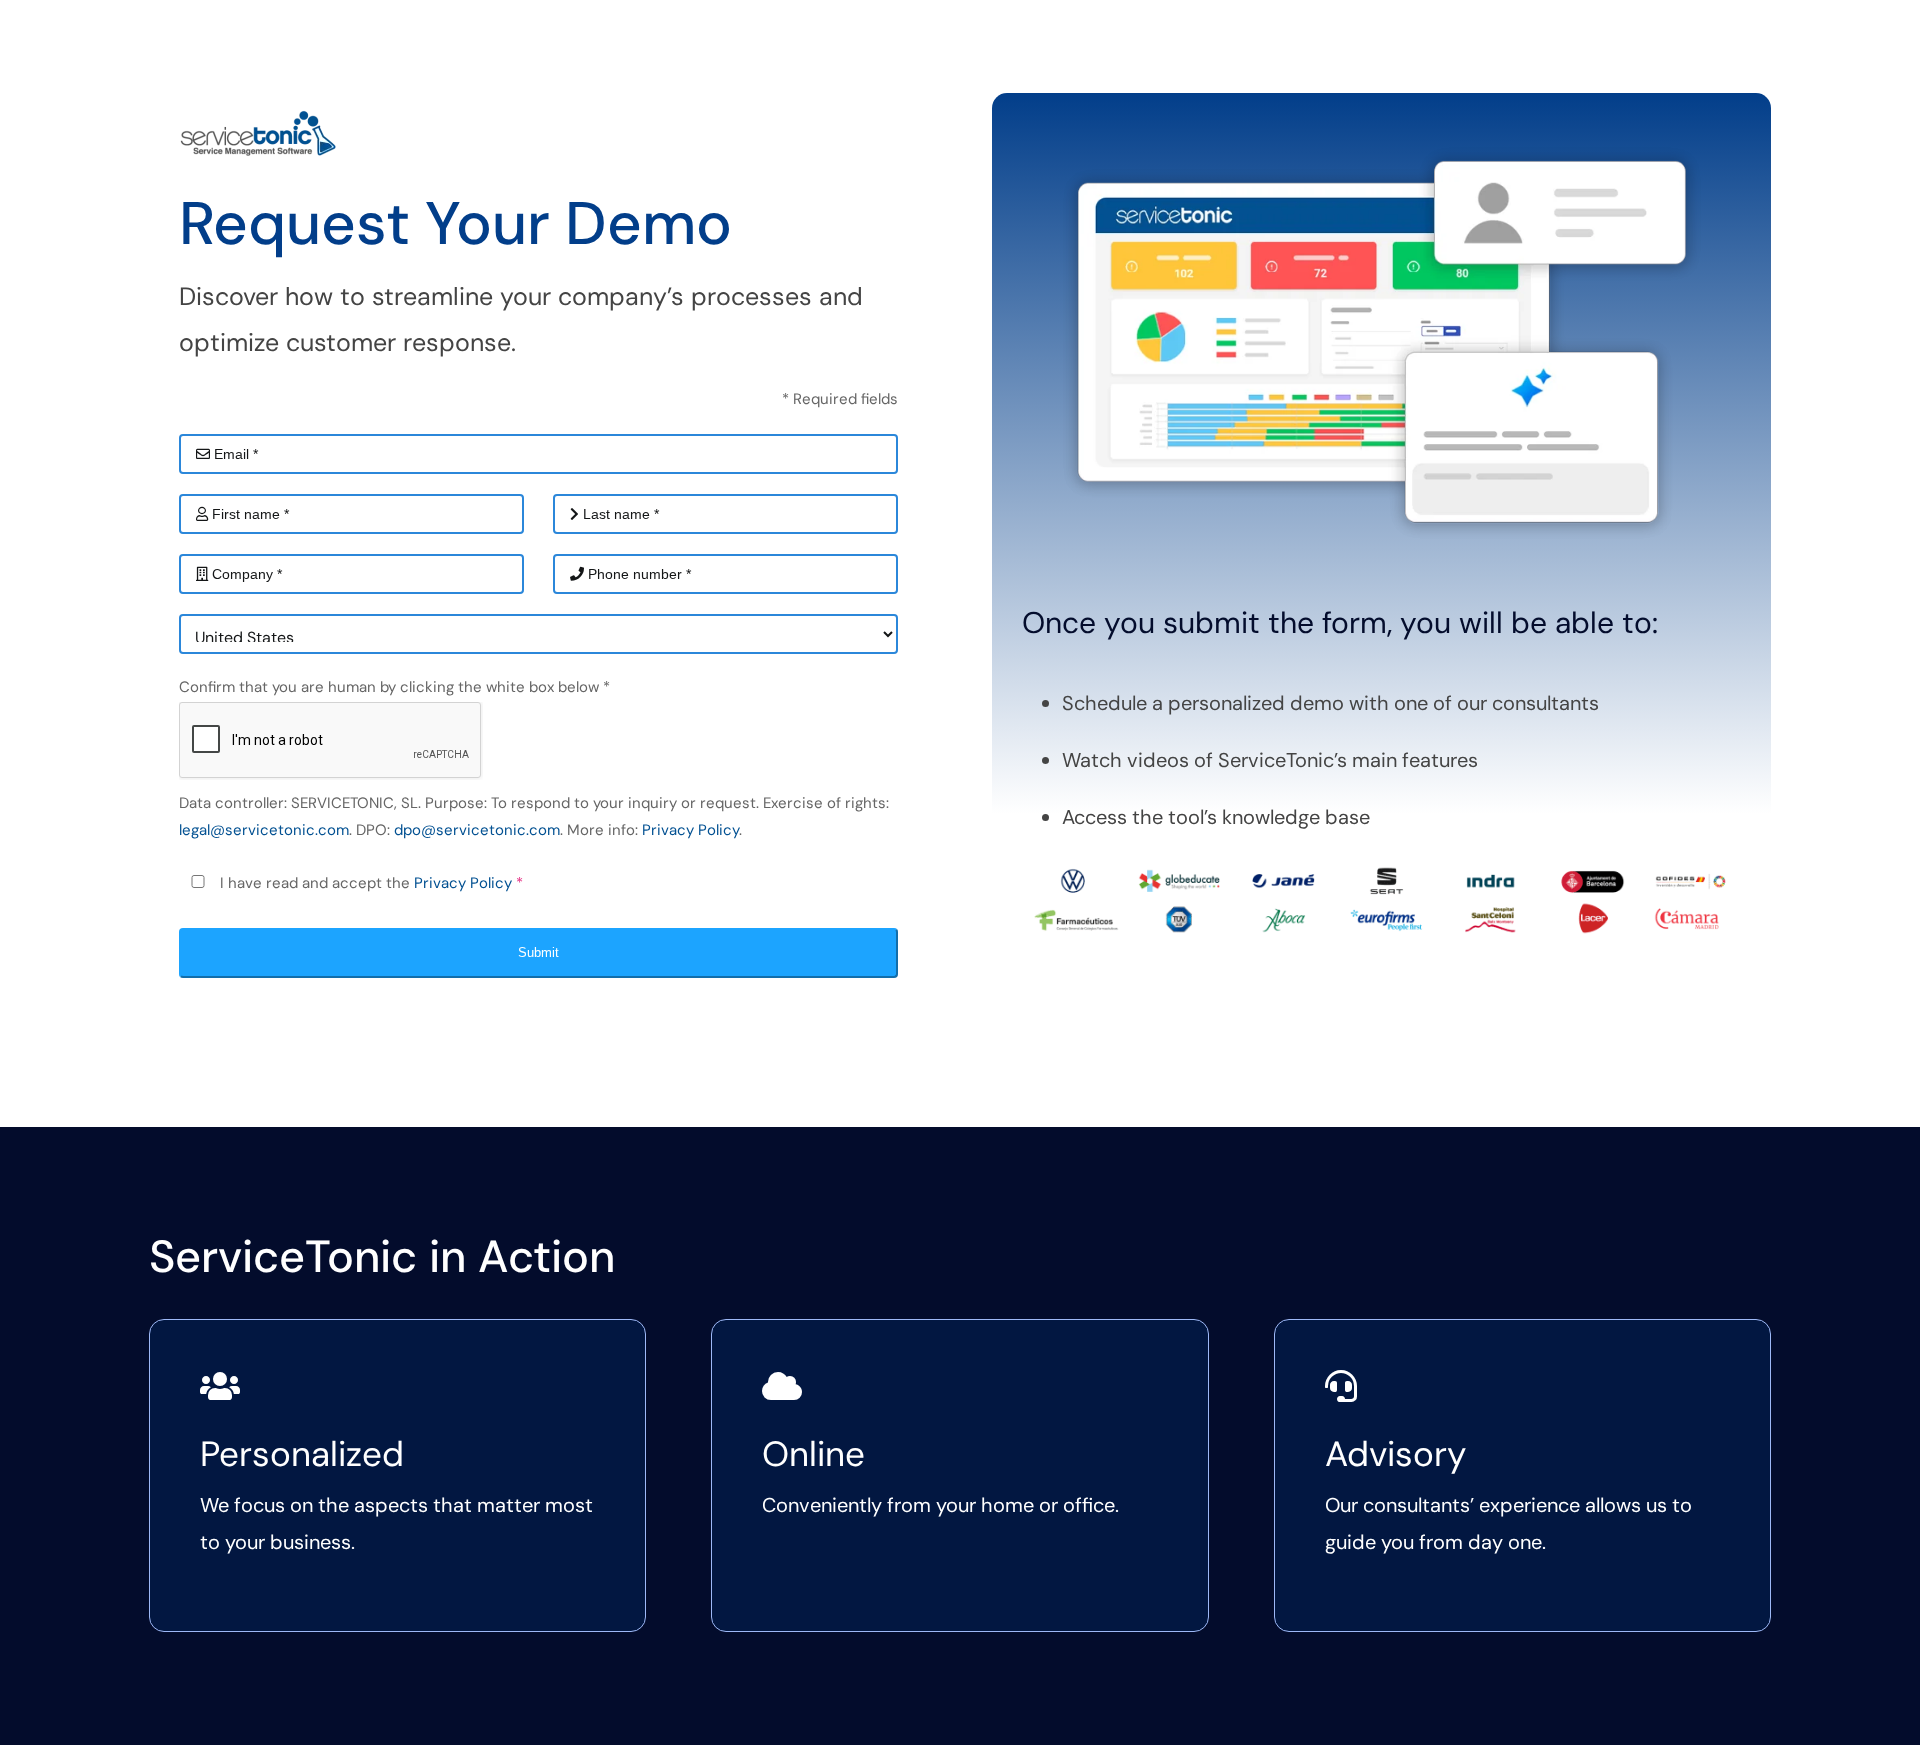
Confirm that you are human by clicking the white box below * (394, 687)
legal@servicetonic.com (264, 830)
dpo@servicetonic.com (477, 830)
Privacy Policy (690, 830)
